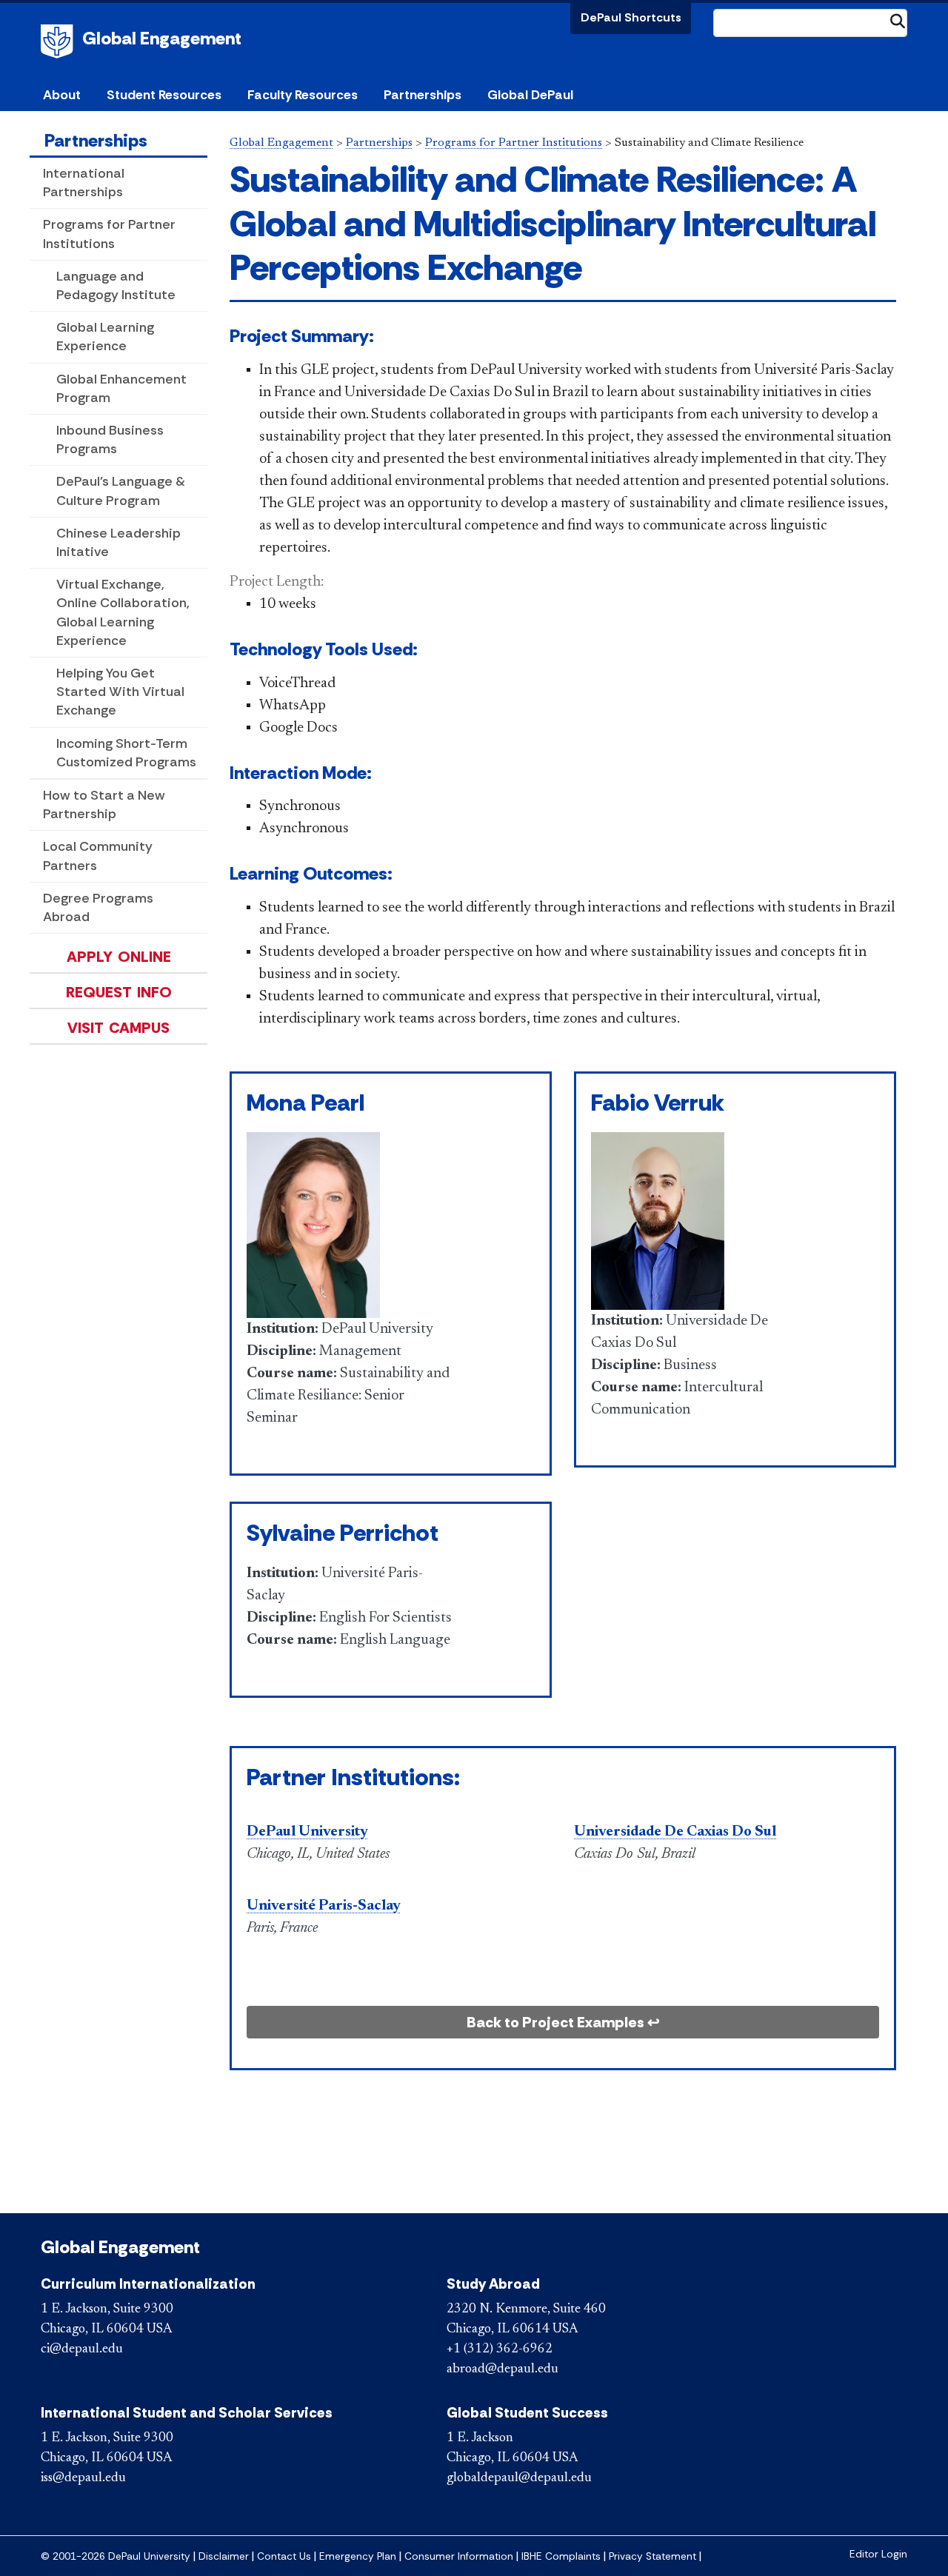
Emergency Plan (358, 2556)
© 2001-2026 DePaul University (116, 2556)
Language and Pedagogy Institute (116, 285)
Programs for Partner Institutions (109, 234)
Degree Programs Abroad (98, 907)
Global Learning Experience (105, 337)
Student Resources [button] (164, 95)
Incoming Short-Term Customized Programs (126, 753)
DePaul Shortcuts (631, 17)
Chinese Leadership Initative (118, 542)
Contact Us (284, 2556)
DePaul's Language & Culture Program (121, 491)
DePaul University (59, 41)
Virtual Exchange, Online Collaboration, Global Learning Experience (123, 612)
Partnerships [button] (423, 95)
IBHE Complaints (561, 2556)
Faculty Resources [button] (303, 95)
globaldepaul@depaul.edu (519, 2478)
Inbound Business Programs (110, 439)
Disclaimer (224, 2556)
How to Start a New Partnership (104, 804)
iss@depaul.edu (83, 2478)
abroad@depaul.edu (503, 2369)
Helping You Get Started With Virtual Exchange (120, 692)
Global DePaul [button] (530, 95)
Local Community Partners (98, 856)
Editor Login (878, 2554)
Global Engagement (162, 38)
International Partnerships (84, 183)
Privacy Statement (652, 2556)
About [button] (62, 95)
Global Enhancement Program (121, 388)
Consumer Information (459, 2556)
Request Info (119, 992)
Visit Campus (118, 1028)
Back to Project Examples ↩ (563, 2022)
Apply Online (119, 957)
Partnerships (96, 140)
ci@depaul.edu (82, 2349)
